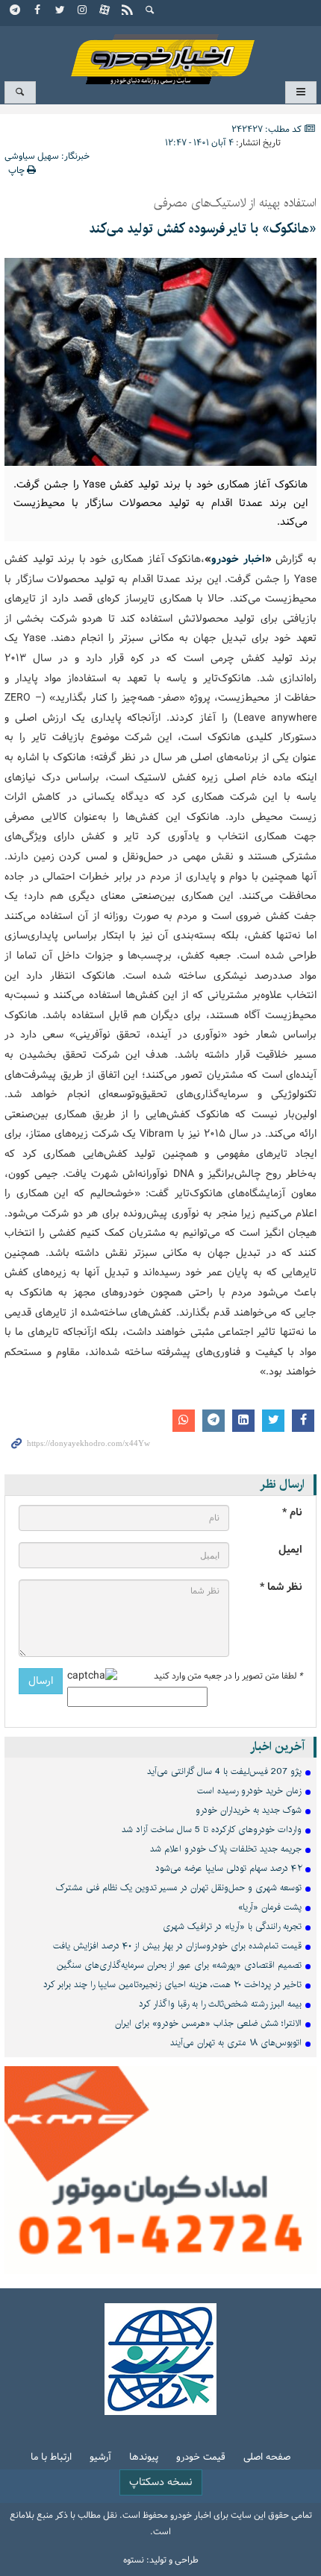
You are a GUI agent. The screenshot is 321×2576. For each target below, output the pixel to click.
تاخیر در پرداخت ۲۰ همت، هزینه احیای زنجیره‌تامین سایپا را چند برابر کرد (172, 1985)
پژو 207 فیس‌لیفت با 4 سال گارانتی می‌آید (224, 1771)
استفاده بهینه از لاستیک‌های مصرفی (235, 203)
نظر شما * (281, 1587)
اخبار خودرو (160, 53)
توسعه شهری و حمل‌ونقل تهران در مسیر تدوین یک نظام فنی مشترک (179, 1888)
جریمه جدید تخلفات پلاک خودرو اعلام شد (226, 1849)
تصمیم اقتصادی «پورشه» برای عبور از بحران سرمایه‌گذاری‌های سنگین (179, 1965)
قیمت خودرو (201, 2458)
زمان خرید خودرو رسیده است (249, 1791)
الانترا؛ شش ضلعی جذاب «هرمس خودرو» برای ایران (208, 2023)
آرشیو (100, 2458)
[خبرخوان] (128, 11)
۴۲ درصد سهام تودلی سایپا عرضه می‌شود (228, 1868)
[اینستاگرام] (83, 11)
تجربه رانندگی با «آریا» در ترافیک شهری (232, 1926)
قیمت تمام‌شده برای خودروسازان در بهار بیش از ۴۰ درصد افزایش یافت (177, 1946)
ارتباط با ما (51, 2458)
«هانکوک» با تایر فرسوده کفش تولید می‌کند (203, 229)
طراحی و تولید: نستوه (161, 2560)
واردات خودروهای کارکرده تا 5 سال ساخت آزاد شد (212, 1830)
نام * (292, 1513)
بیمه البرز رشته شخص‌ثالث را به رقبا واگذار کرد (220, 2004)
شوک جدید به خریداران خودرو (249, 1810)
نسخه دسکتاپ (161, 2482)
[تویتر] (60, 11)
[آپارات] (105, 11)
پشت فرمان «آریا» (270, 1907)
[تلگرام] (16, 11)
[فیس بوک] (38, 11)
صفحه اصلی (267, 2458)
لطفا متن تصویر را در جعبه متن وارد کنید (228, 1676)
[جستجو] (150, 11)
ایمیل (290, 1550)
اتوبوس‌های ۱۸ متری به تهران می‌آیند (236, 2043)
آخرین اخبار (277, 1747)
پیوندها (144, 2458)
